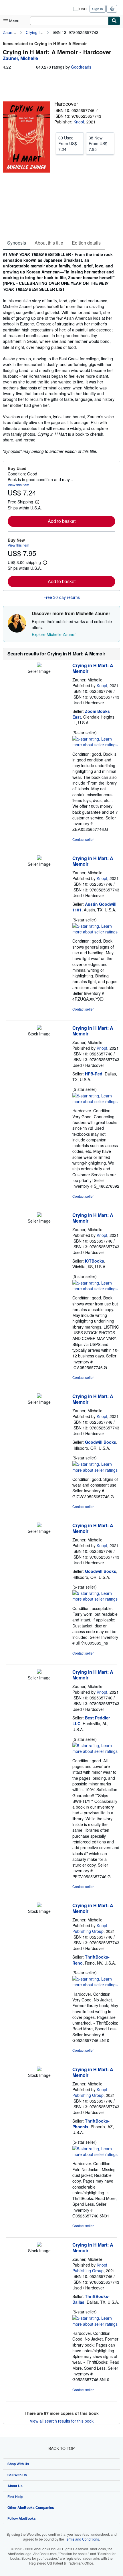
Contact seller (83, 839)
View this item (18, 485)
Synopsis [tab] (17, 243)
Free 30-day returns (62, 597)
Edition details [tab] (86, 243)
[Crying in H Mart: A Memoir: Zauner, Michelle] (39, 665)
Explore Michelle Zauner (54, 634)
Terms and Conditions (82, 2539)
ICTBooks (95, 1261)
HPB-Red (94, 1074)
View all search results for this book (62, 2421)
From (68, 143)
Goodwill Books (101, 1442)
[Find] (114, 21)
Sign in (98, 9)
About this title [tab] (49, 243)
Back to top (61, 2448)
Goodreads (81, 67)
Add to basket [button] (62, 521)
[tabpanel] (59, 353)
